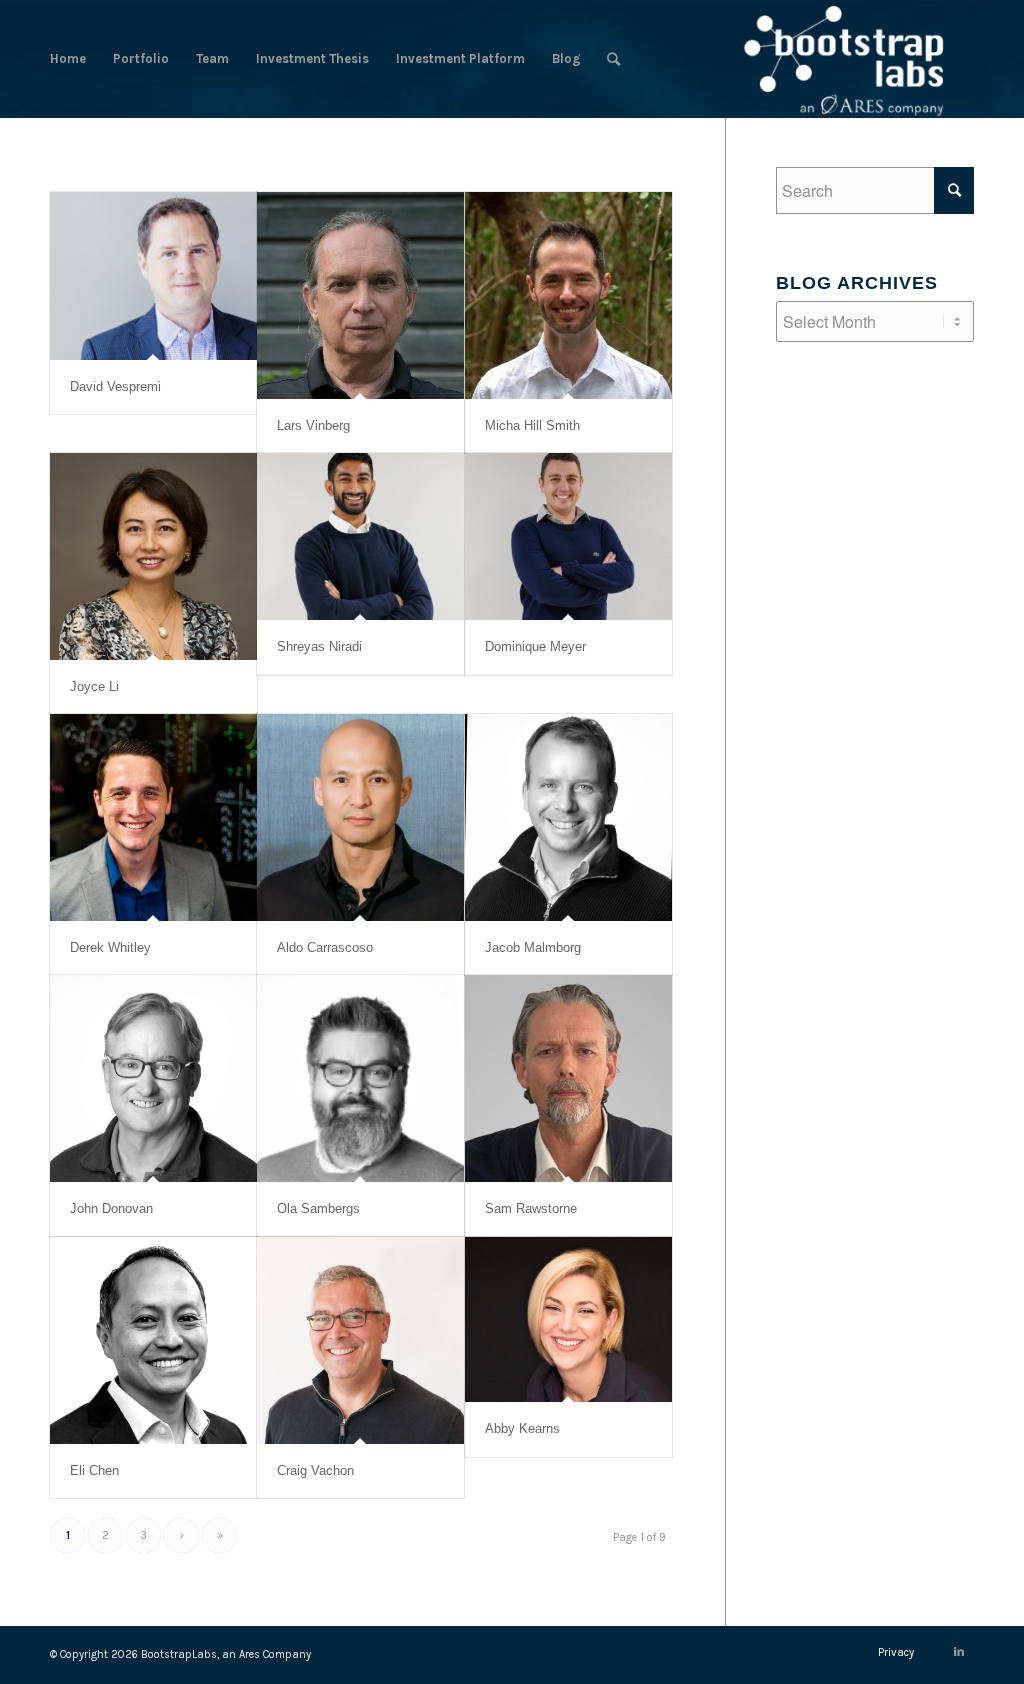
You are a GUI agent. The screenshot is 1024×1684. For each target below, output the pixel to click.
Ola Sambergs (318, 1208)
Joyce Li (94, 686)
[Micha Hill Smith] (568, 295)
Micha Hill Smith (532, 425)
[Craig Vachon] (360, 1340)
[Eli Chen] (153, 1340)
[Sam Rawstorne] (568, 1078)
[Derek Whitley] (153, 817)
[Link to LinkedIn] (959, 1652)
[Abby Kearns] (568, 1319)
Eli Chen (94, 1470)
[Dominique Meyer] (568, 536)
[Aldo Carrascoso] (360, 817)
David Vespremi (115, 386)
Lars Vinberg (313, 425)
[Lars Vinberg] (360, 295)
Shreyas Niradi (319, 646)
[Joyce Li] (153, 556)
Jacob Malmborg (533, 947)
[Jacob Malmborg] (568, 817)
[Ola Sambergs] (360, 1078)
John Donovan (111, 1208)
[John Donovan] (153, 1078)
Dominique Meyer (535, 646)
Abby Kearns (522, 1428)
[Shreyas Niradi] (360, 536)
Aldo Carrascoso (325, 947)
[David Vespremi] (153, 276)
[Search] (613, 59)
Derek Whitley (110, 947)
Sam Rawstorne (531, 1208)
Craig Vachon (315, 1470)
